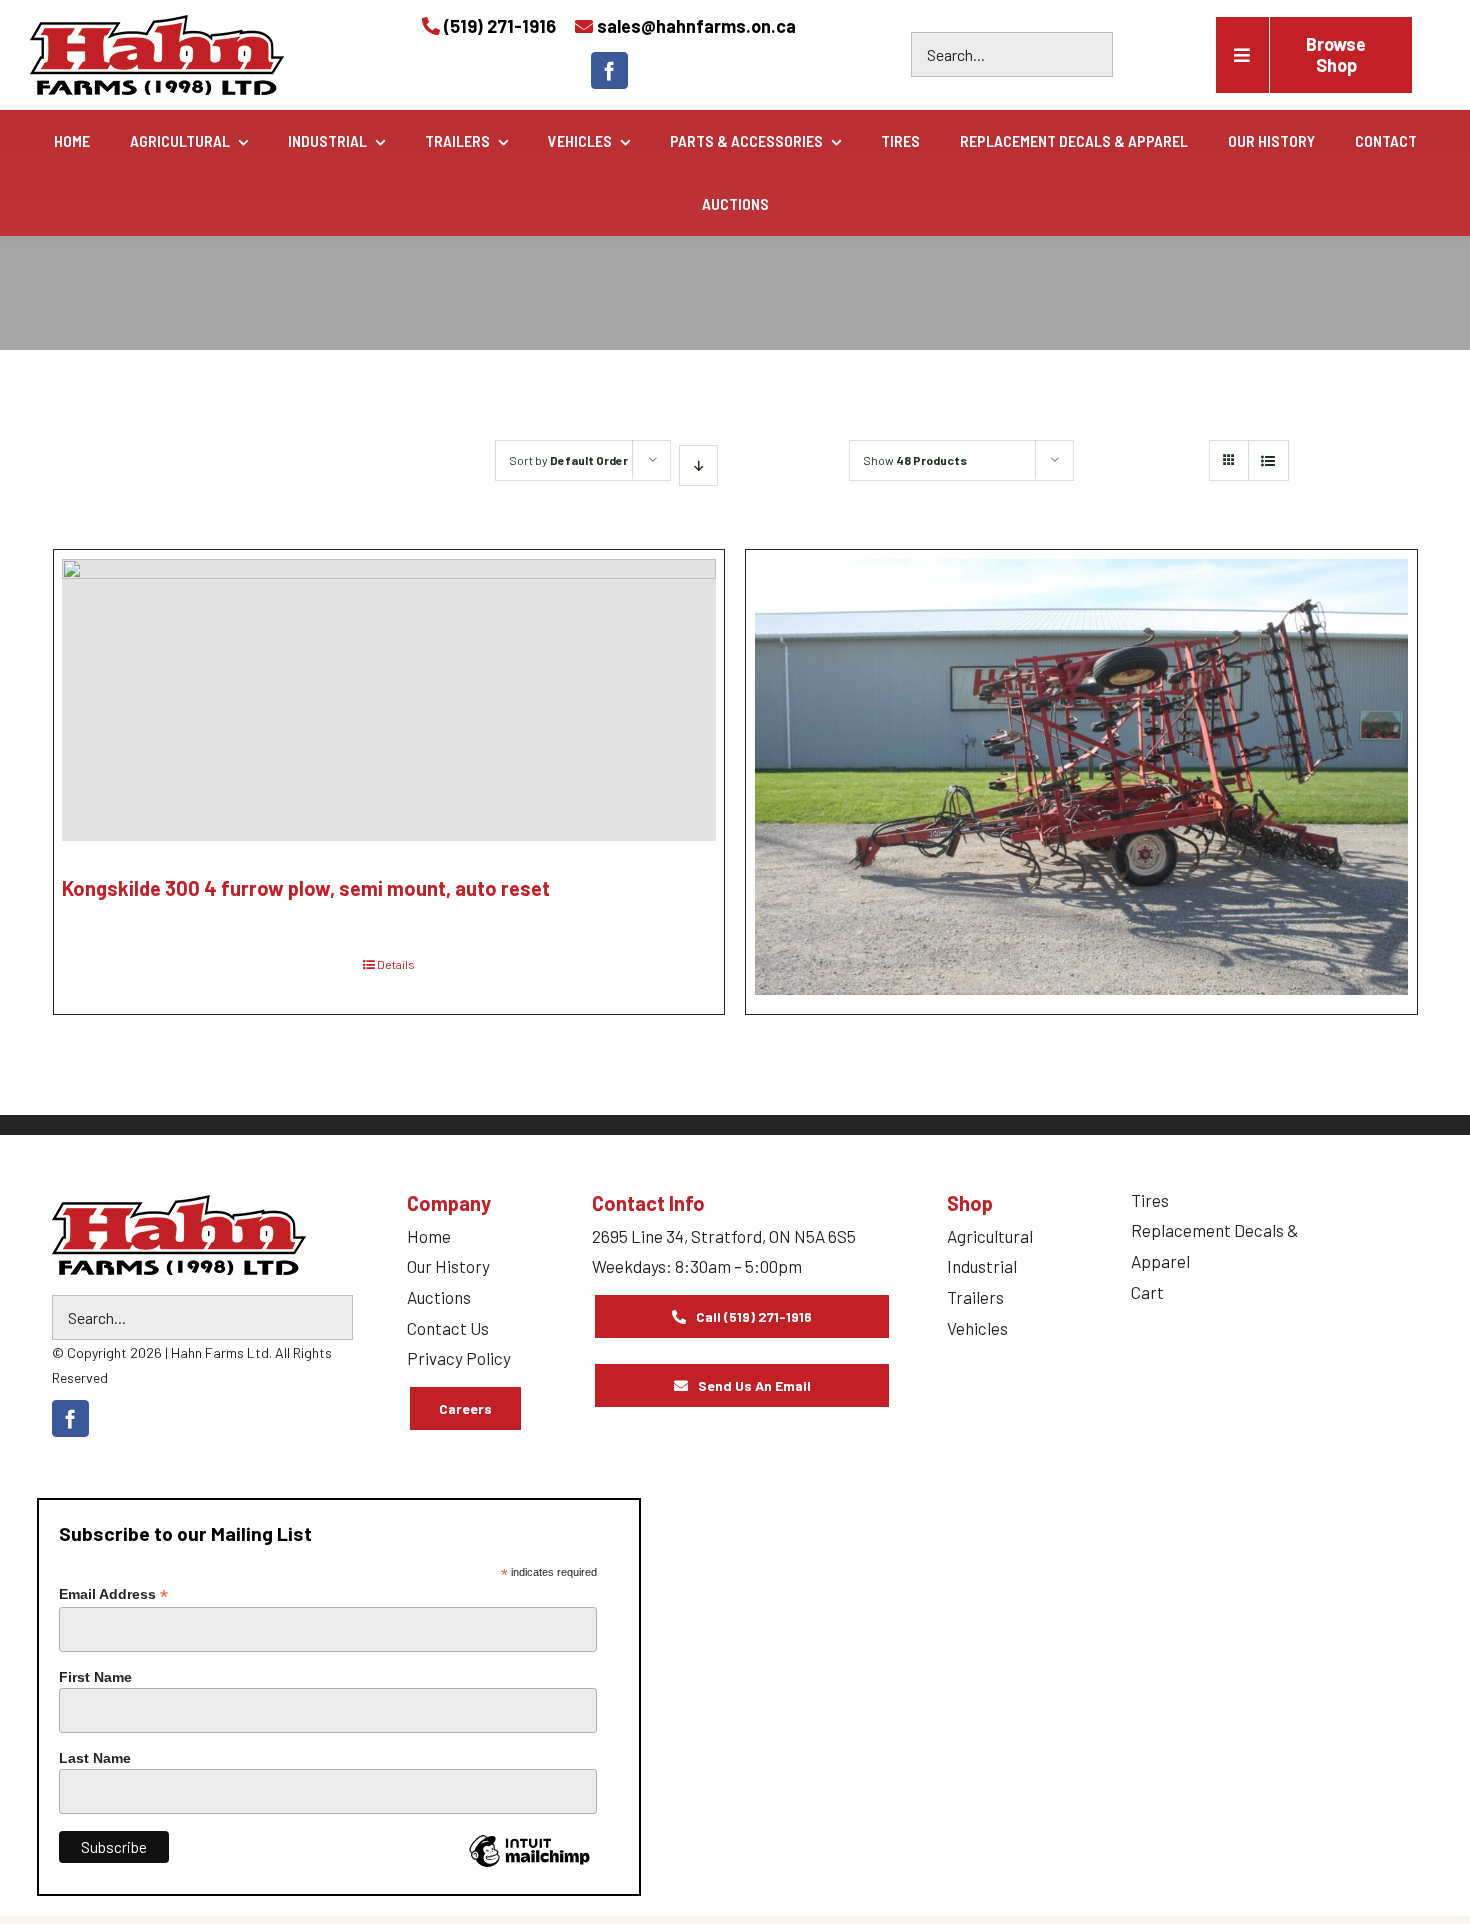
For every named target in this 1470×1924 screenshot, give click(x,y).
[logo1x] (179, 1235)
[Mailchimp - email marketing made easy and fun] (529, 1866)
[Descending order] (698, 465)
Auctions (439, 1297)
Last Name (95, 1758)
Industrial (982, 1266)
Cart (1147, 1292)
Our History (448, 1266)
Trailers (975, 1297)
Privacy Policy (459, 1358)
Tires (1150, 1200)
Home (429, 1236)
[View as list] (1268, 460)
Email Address (113, 1594)
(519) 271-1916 (500, 26)
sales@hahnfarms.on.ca (696, 26)
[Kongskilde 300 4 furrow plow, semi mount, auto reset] (389, 700)
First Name (95, 1677)
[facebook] (609, 70)
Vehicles (977, 1328)
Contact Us (448, 1328)
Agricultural (990, 1236)
